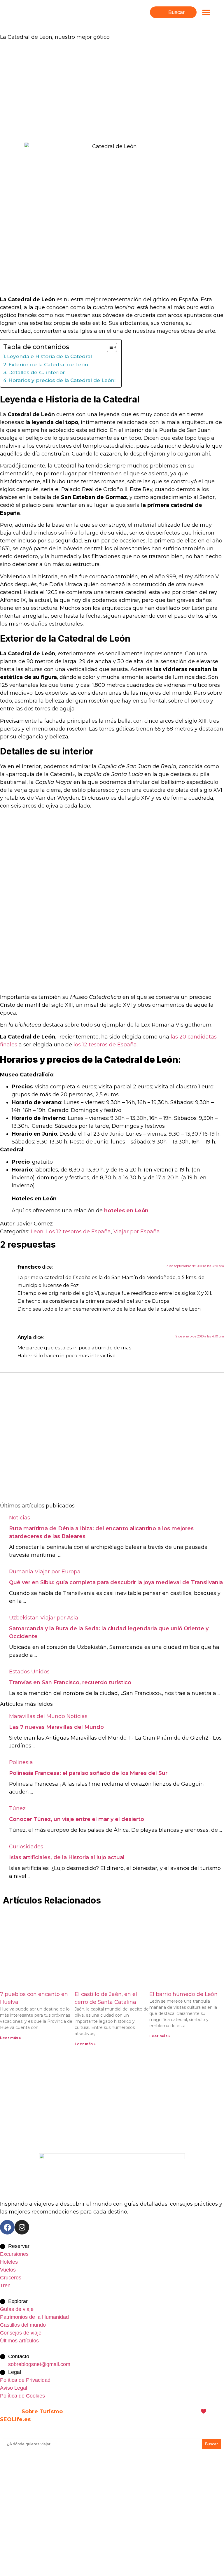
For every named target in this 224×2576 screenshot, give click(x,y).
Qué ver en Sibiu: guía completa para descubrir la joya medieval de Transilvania (116, 1582)
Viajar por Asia (59, 1618)
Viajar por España (137, 1232)
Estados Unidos (29, 1672)
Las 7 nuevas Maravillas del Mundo (56, 1727)
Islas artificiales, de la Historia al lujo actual (67, 1857)
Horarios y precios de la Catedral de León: (62, 380)
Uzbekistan (24, 1618)
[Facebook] (7, 2227)
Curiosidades (26, 1847)
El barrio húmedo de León (183, 1994)
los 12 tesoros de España (105, 1045)
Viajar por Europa (58, 1572)
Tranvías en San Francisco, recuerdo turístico (70, 1682)
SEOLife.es (15, 2419)
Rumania (21, 1572)
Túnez (17, 1808)
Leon (37, 1232)
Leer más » (10, 2038)
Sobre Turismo (42, 2412)
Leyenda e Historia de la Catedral (49, 356)
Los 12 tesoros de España (78, 1232)
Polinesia (21, 1762)
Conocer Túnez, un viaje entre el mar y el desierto (77, 1819)
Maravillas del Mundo (37, 1716)
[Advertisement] (112, 90)
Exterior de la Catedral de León (48, 364)
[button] (206, 12)
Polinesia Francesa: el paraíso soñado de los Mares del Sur (88, 1773)
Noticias (20, 1518)
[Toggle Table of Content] (109, 347)
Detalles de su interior (37, 372)
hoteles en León (126, 1211)
